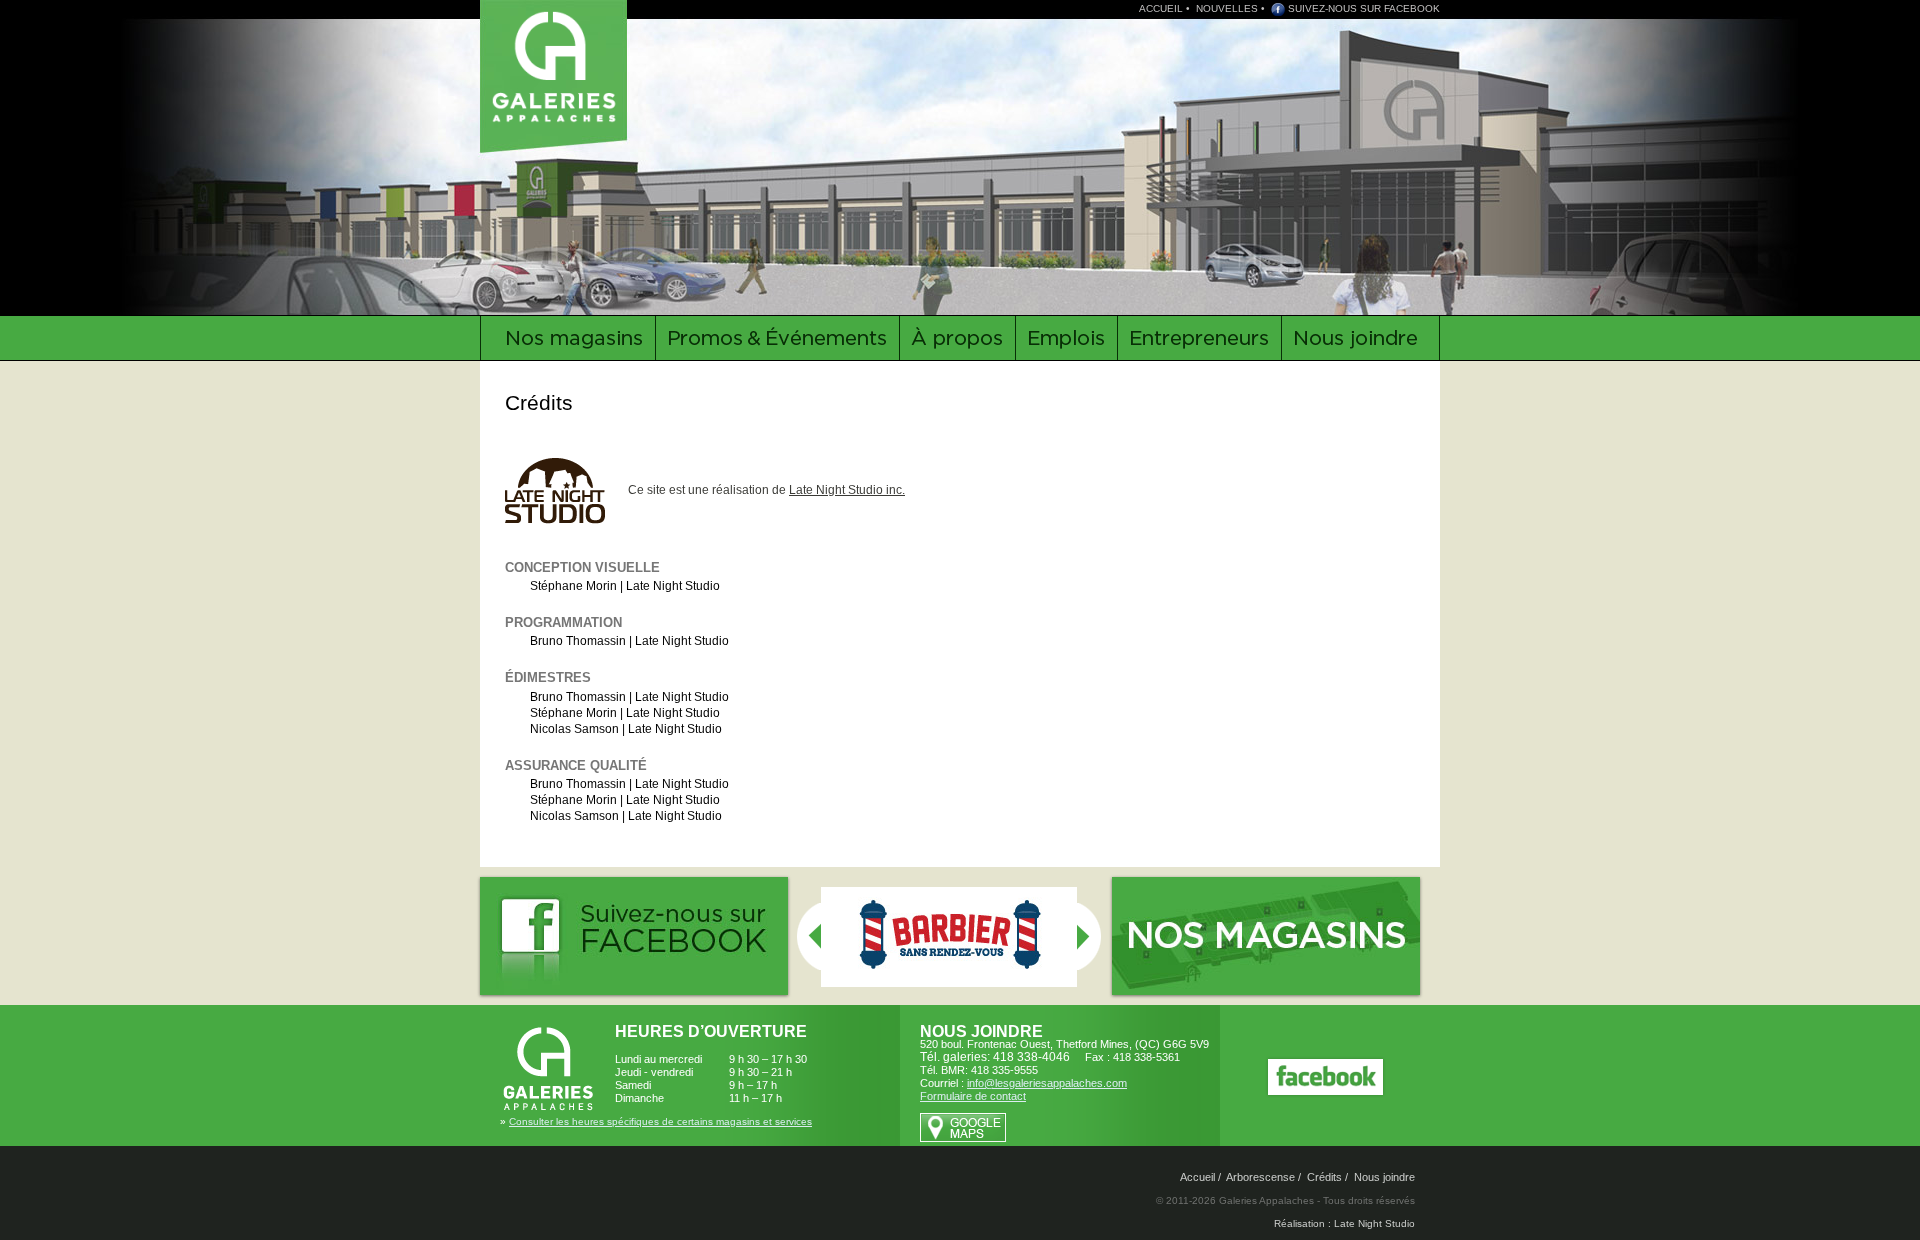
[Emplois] (1066, 338)
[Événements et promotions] (777, 338)
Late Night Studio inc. (847, 490)
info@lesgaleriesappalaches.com (1047, 1083)
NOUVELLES (1227, 8)
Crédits (1324, 1177)
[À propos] (957, 338)
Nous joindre (1384, 1177)
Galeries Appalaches (557, 65)
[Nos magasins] (567, 338)
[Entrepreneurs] (1199, 338)
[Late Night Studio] (565, 490)
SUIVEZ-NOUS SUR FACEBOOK (1364, 8)
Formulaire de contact (973, 1096)
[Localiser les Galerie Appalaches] (963, 1138)
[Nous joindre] (1360, 338)
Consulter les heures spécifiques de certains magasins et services (660, 1121)
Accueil (1197, 1177)
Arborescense (1260, 1177)
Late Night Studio (673, 586)
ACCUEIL (1161, 8)
